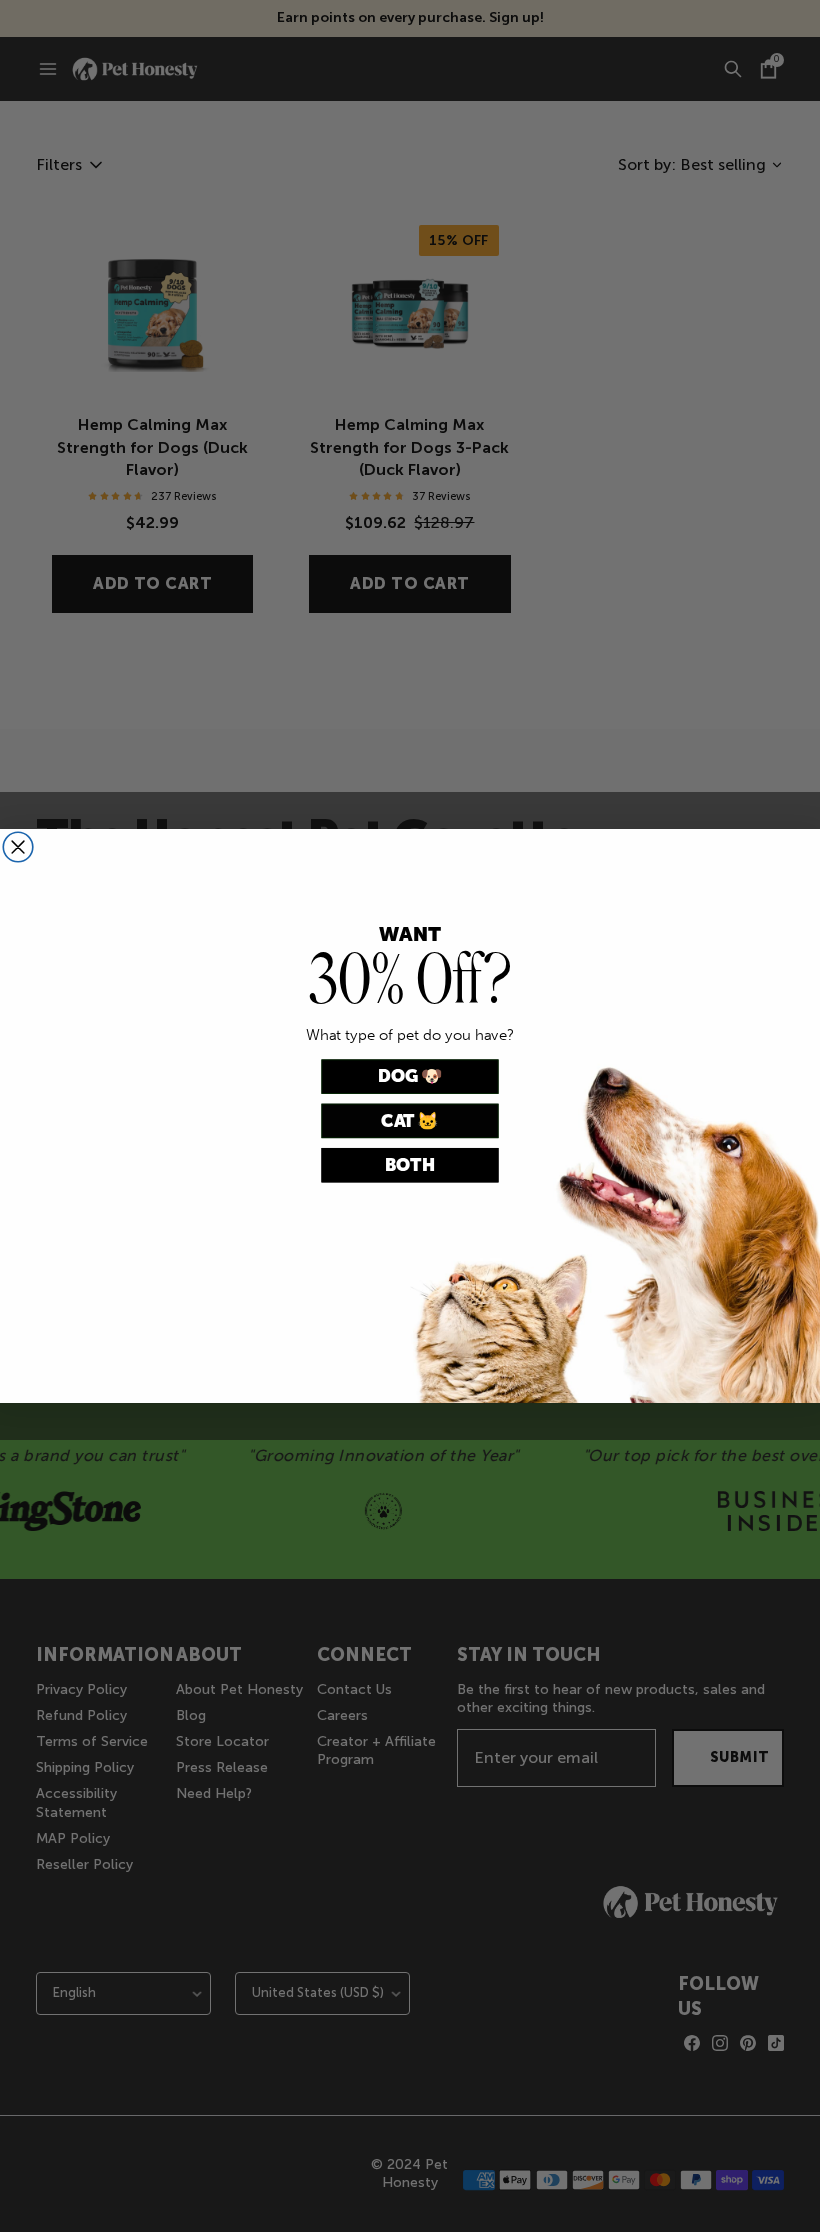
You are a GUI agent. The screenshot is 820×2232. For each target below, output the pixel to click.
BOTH (410, 1165)
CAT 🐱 (409, 1120)
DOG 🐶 (410, 1076)
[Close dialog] (18, 847)
